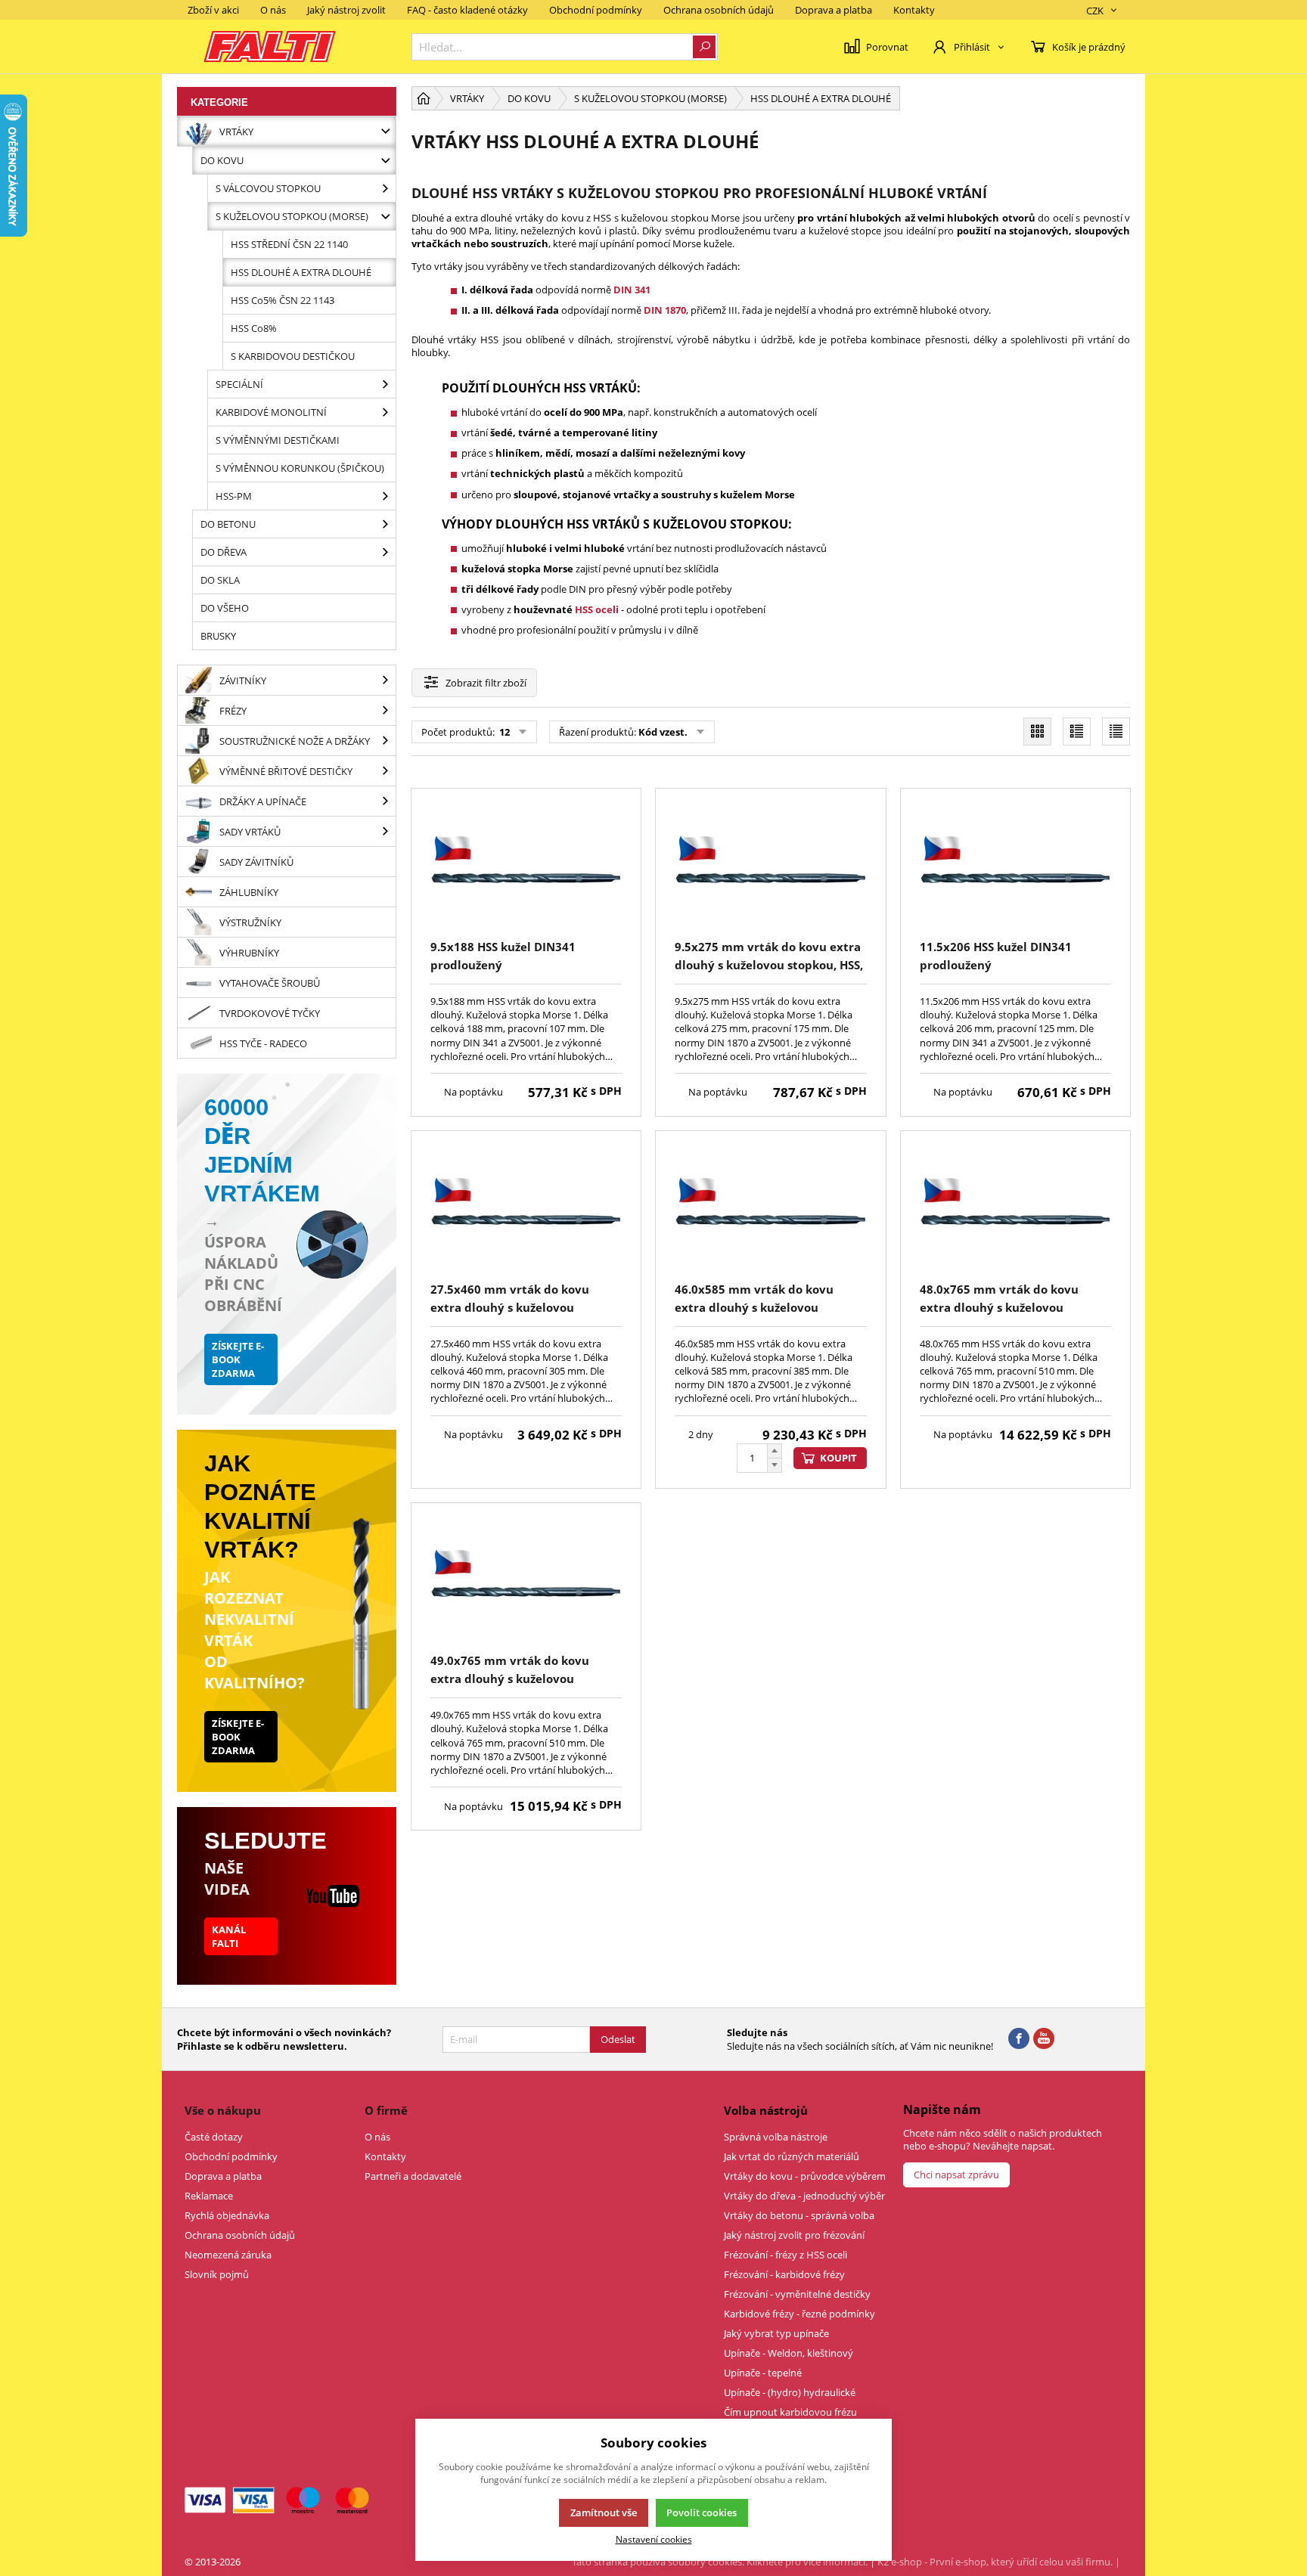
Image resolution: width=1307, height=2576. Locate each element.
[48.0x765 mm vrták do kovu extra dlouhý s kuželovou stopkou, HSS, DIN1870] (1015, 1209)
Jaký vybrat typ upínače (776, 2333)
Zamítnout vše (604, 2512)
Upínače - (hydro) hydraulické (790, 2392)
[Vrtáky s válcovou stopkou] (385, 188)
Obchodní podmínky (596, 10)
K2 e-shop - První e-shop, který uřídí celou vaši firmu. (995, 2562)
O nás (273, 10)
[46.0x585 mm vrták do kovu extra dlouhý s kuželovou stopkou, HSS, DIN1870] (770, 1209)
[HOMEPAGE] (424, 98)
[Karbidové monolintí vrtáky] (385, 412)
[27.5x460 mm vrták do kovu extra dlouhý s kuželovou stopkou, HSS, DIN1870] (526, 1209)
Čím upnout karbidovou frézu (790, 2412)
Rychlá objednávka (227, 2215)
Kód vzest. (663, 732)
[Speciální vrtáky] (385, 384)
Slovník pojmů (217, 2274)
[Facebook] (1019, 2039)
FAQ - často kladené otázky (467, 10)
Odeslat (618, 2039)
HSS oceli (597, 609)
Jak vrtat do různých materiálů (792, 2156)
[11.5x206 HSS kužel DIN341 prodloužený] (1015, 866)
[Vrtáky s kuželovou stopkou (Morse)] (385, 216)
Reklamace (209, 2196)
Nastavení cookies (654, 2539)
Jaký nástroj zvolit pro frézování (794, 2235)
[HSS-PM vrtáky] (385, 496)
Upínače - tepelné (763, 2373)
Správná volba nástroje (776, 2137)
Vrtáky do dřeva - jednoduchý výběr (804, 2196)
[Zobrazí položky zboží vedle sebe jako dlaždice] (1037, 732)
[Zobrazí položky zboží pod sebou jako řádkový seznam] (1077, 732)
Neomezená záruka (228, 2255)
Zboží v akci (213, 10)
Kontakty (914, 10)
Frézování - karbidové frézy (784, 2274)
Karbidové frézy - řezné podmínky (799, 2314)
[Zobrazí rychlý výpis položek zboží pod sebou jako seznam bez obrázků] (1116, 732)
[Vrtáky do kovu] (385, 160)
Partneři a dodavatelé (413, 2176)
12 (503, 732)
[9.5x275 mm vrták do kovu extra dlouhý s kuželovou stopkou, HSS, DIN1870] (770, 866)
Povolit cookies (702, 2512)
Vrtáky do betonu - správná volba (799, 2215)
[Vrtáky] (385, 131)
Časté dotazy (214, 2137)
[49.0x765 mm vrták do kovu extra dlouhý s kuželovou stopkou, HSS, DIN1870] (526, 1581)
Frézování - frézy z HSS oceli (785, 2255)
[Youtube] (1044, 2039)
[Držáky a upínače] (385, 801)
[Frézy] (385, 710)
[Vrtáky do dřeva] (385, 552)
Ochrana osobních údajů (719, 10)
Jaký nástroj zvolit (346, 10)
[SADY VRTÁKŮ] (385, 831)
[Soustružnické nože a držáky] (385, 741)
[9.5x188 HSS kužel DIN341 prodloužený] (526, 866)
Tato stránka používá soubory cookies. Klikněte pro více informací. (720, 2562)
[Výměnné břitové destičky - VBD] (385, 771)
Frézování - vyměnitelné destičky (797, 2294)
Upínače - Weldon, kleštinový (789, 2353)
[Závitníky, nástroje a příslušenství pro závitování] (385, 680)
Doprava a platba (834, 10)
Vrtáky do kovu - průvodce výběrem (805, 2176)
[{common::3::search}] (704, 47)
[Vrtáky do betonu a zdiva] (385, 524)
